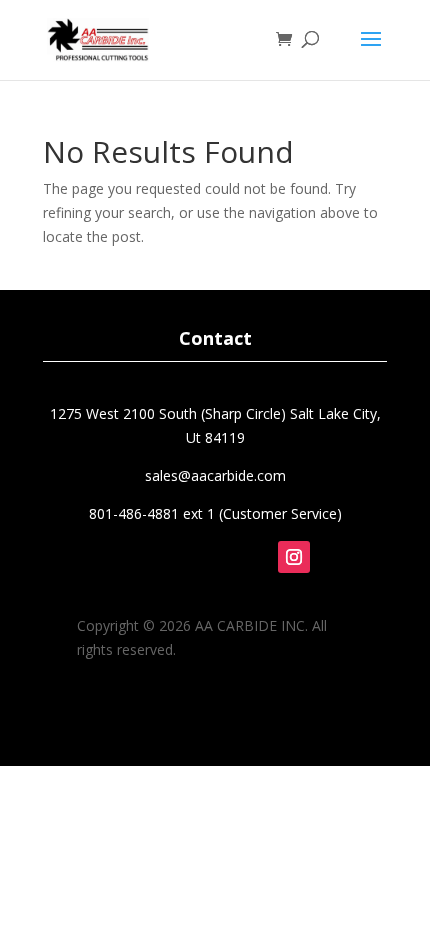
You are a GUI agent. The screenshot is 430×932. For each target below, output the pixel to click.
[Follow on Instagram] (294, 557)
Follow (311, 588)
